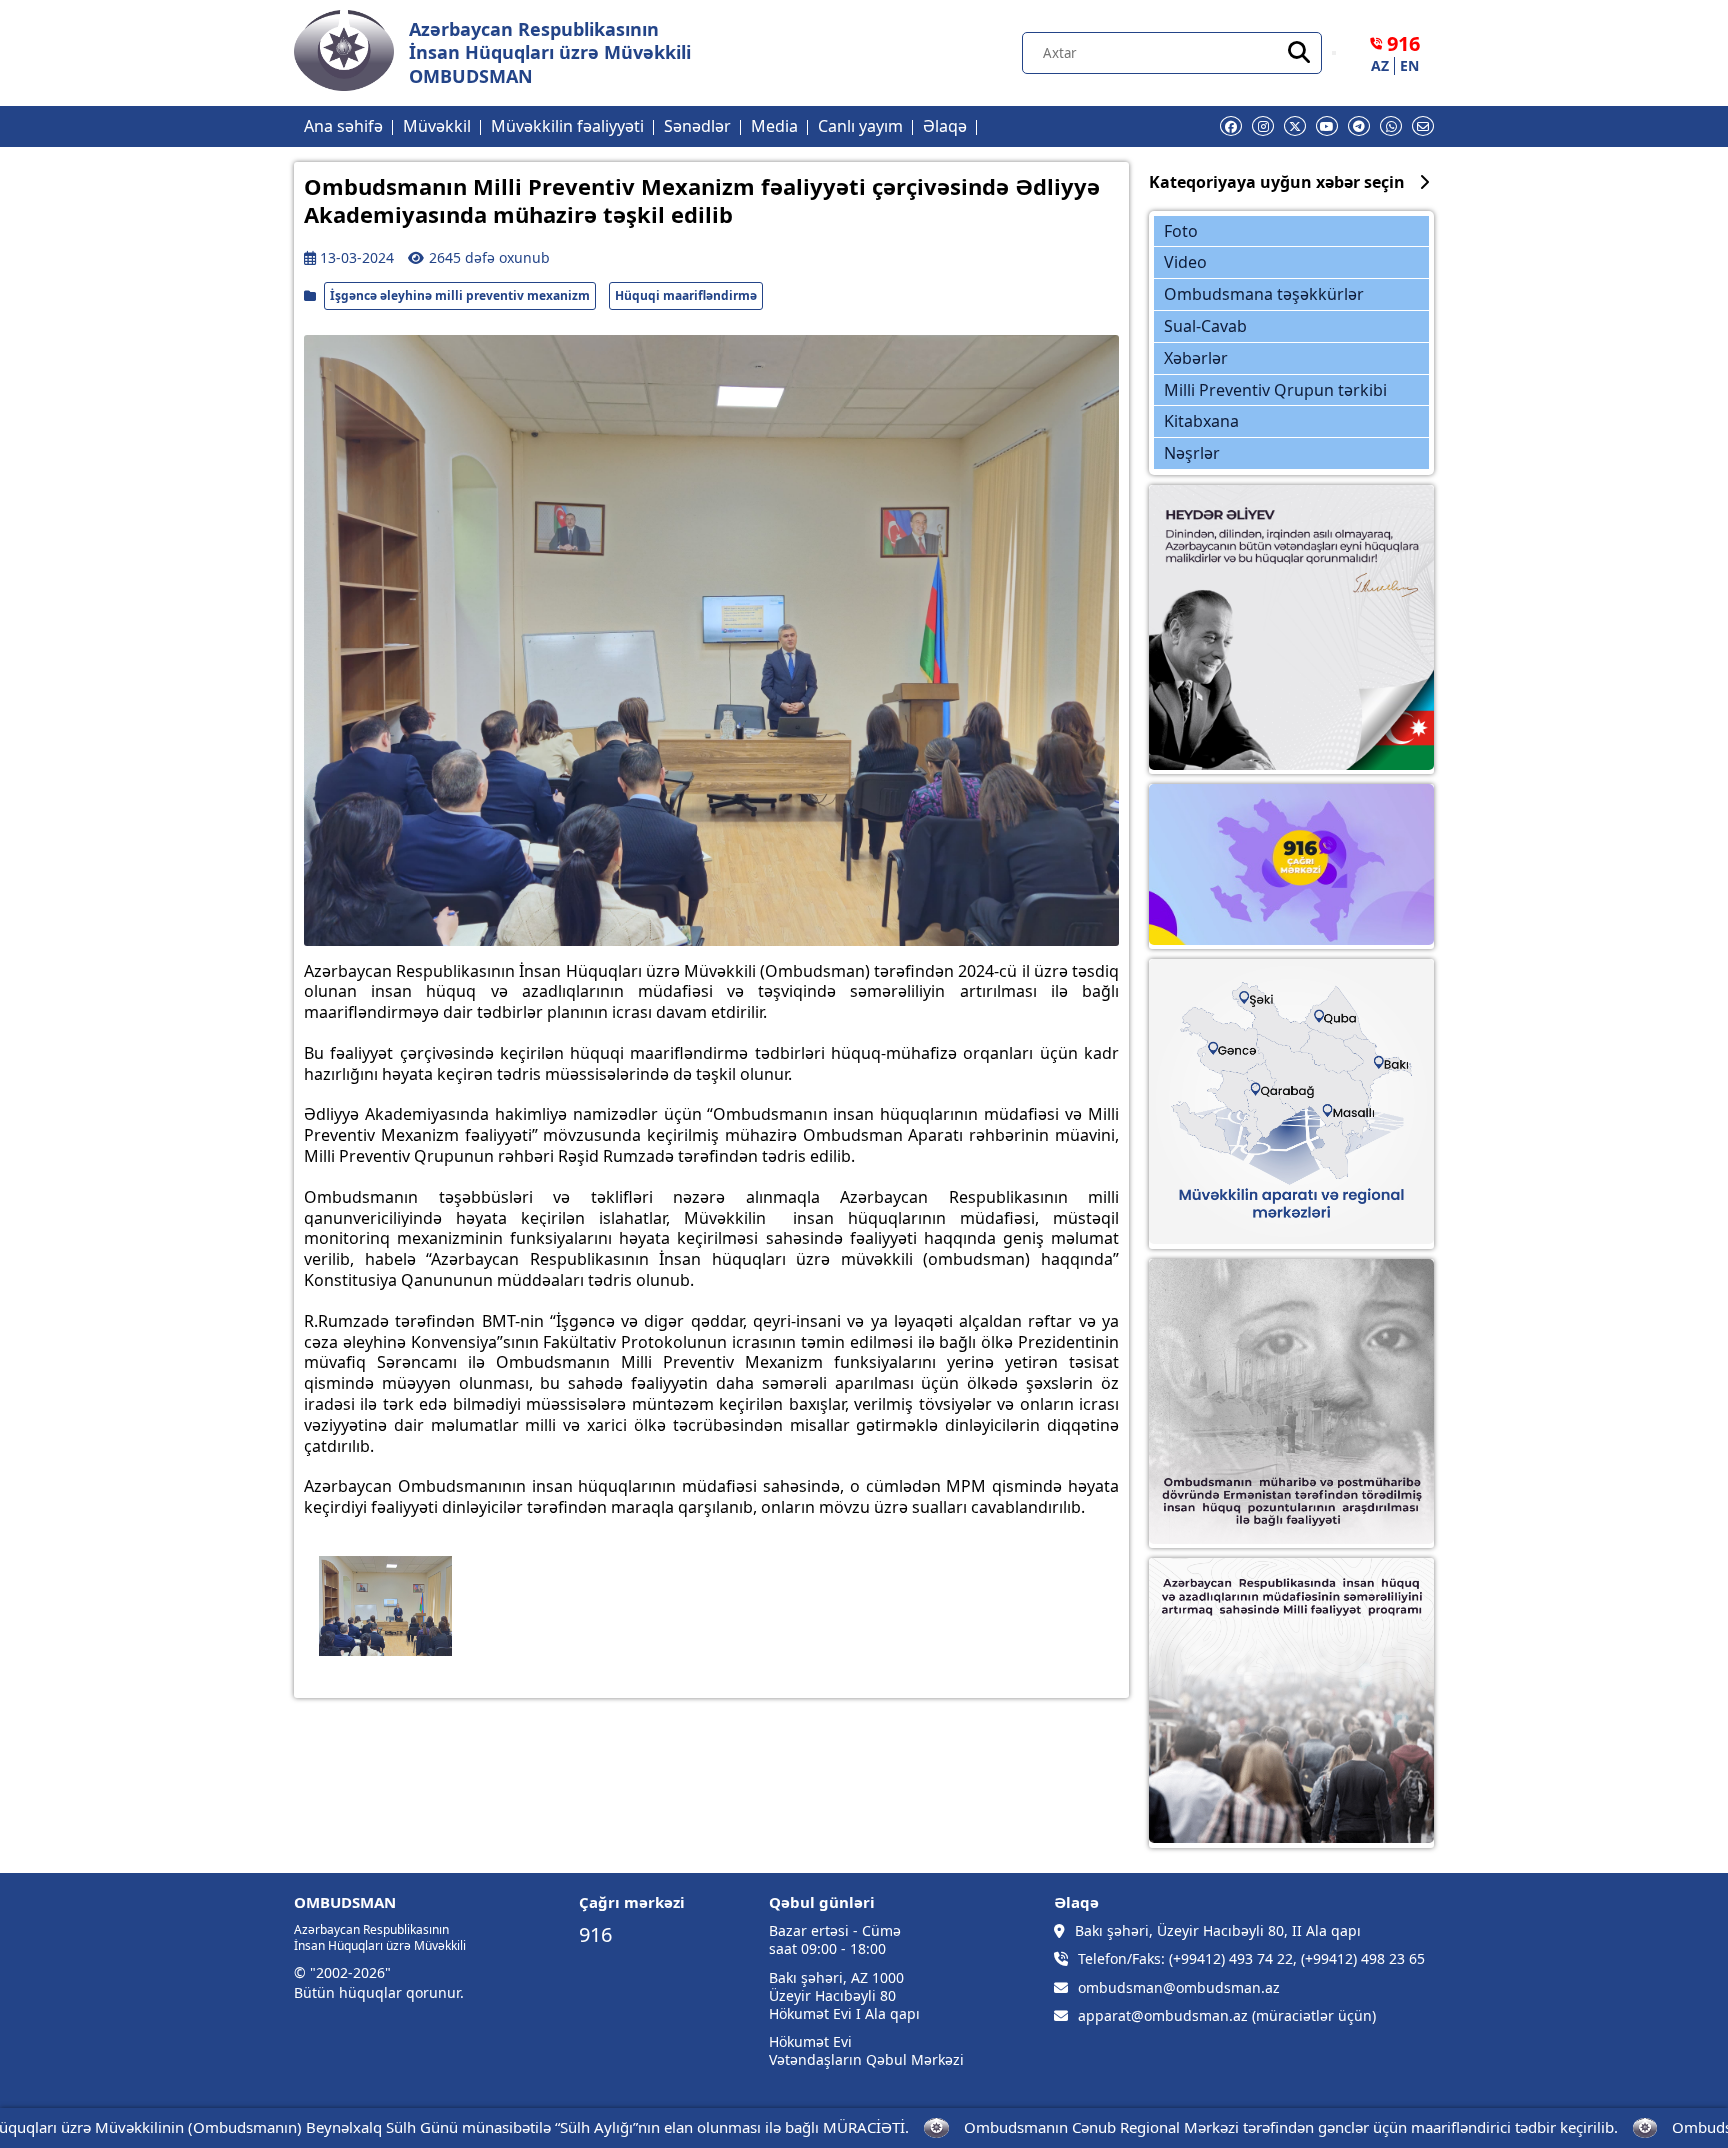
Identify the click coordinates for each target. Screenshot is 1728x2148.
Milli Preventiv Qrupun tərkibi (1275, 390)
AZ (1380, 66)
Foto (1181, 231)
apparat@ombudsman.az (1163, 2016)
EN (1409, 66)
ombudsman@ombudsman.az (1179, 1988)
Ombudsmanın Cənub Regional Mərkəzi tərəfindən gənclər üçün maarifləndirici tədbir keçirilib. (1256, 2127)
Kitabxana (1201, 421)
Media (774, 126)
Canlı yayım (860, 126)
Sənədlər (697, 126)
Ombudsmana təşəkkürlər (1264, 294)
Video (1185, 262)
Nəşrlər (1192, 453)
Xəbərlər (1196, 358)
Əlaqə (945, 126)
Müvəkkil (437, 126)
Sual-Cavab (1205, 326)
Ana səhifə (343, 126)
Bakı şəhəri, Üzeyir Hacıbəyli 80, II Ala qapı (1218, 1931)
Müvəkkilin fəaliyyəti (567, 126)
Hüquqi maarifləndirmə (686, 295)
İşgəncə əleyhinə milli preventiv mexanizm (460, 295)
